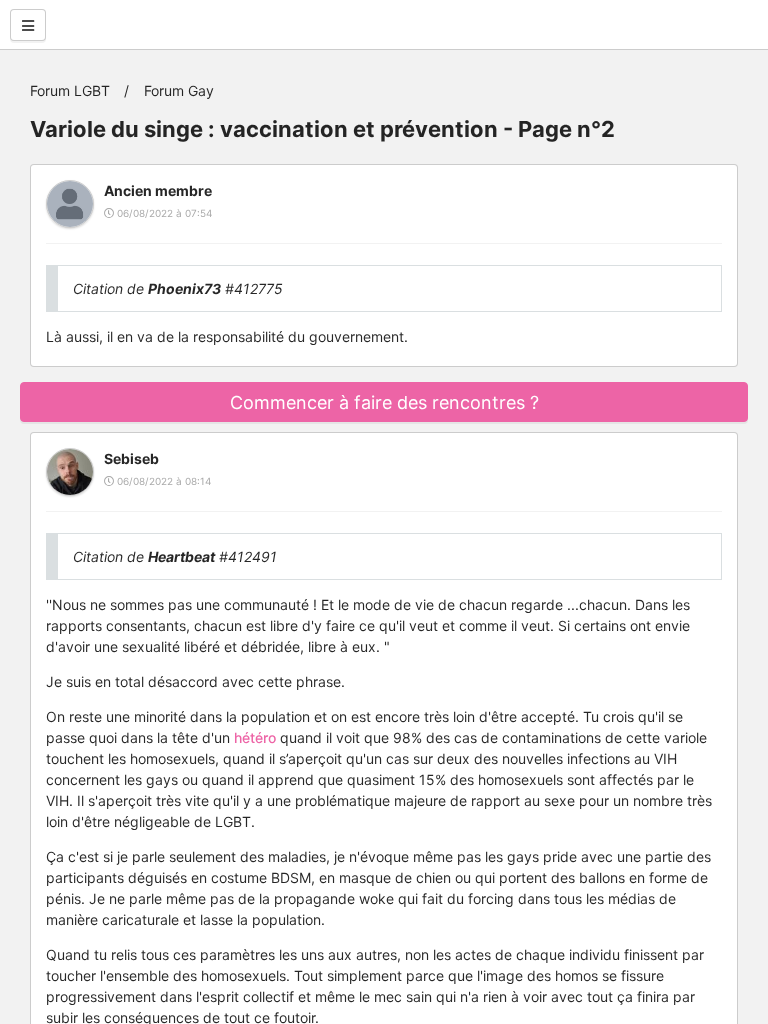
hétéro (255, 737)
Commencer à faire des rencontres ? (384, 402)
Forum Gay (179, 90)
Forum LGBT (70, 90)
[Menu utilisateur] (28, 25)
